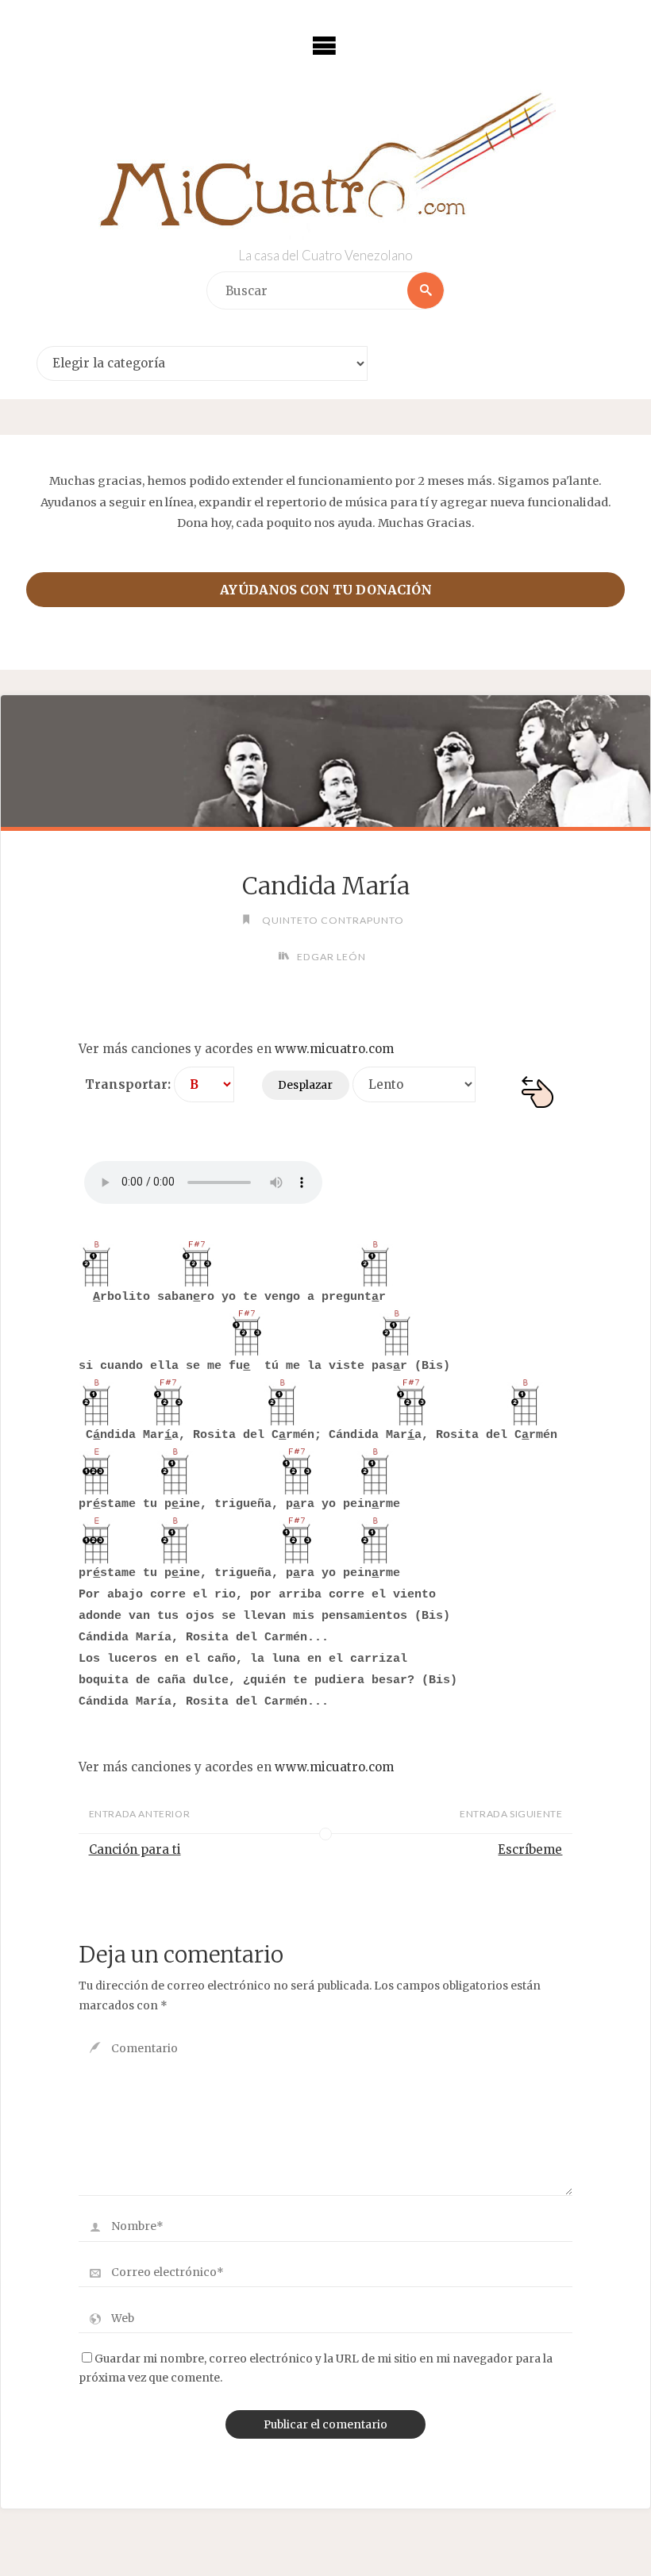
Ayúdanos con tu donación (326, 590)
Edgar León (331, 957)
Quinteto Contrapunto (333, 920)
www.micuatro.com (334, 1049)
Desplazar (305, 1085)
